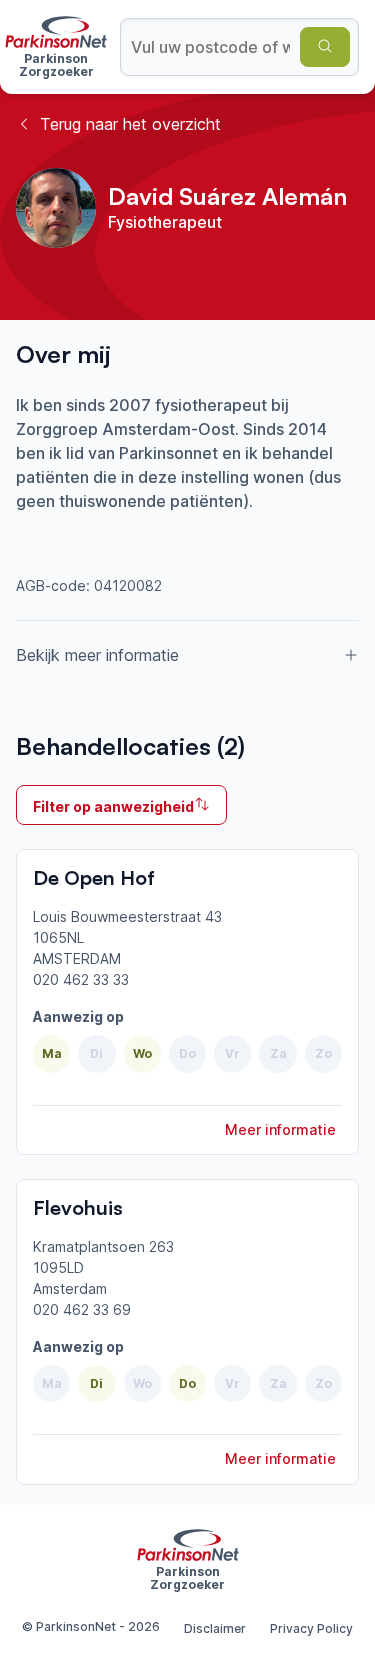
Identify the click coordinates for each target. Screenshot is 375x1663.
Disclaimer (215, 1628)
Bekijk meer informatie (97, 655)
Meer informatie (280, 1129)
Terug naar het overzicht (130, 124)
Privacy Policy (311, 1628)
